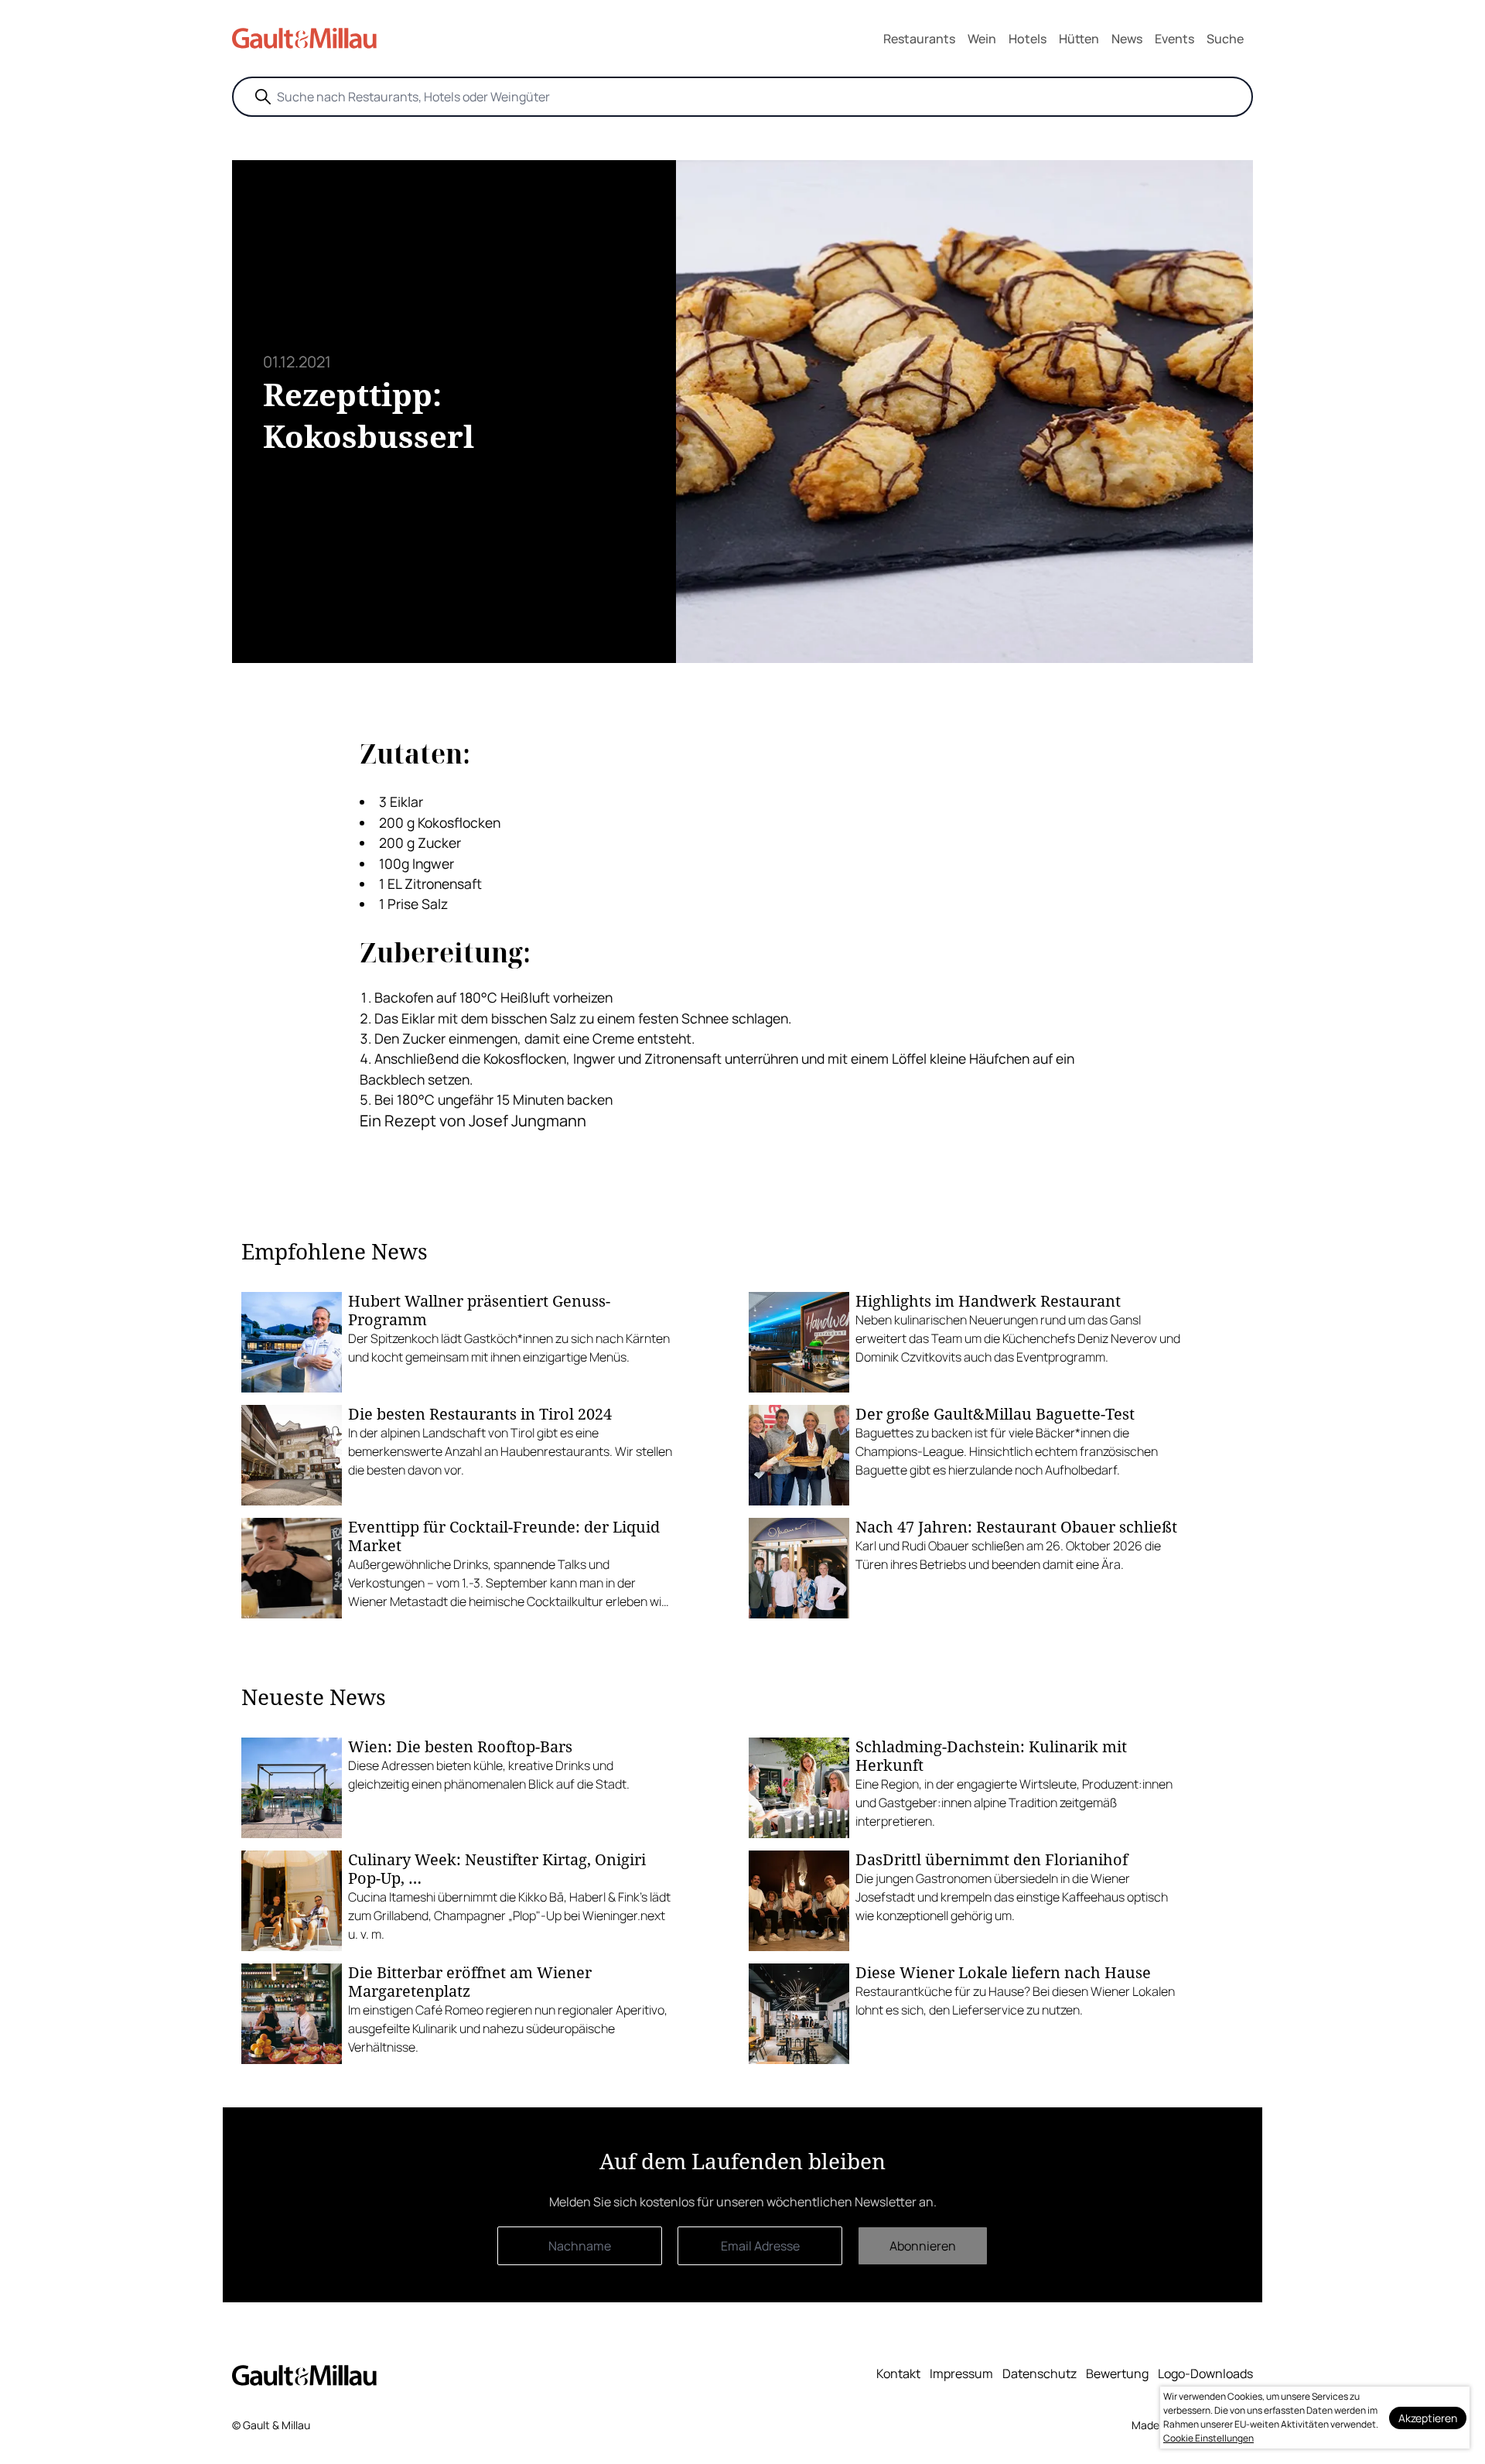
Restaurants (919, 39)
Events (1174, 39)
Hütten (1079, 39)
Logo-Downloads (1205, 2373)
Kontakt (898, 2373)
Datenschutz (1039, 2373)
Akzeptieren (1428, 2418)
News (1127, 39)
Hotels (1028, 39)
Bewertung (1117, 2373)
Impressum (961, 2373)
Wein (982, 39)
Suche (1225, 39)
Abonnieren (923, 2246)
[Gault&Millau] (304, 2375)
